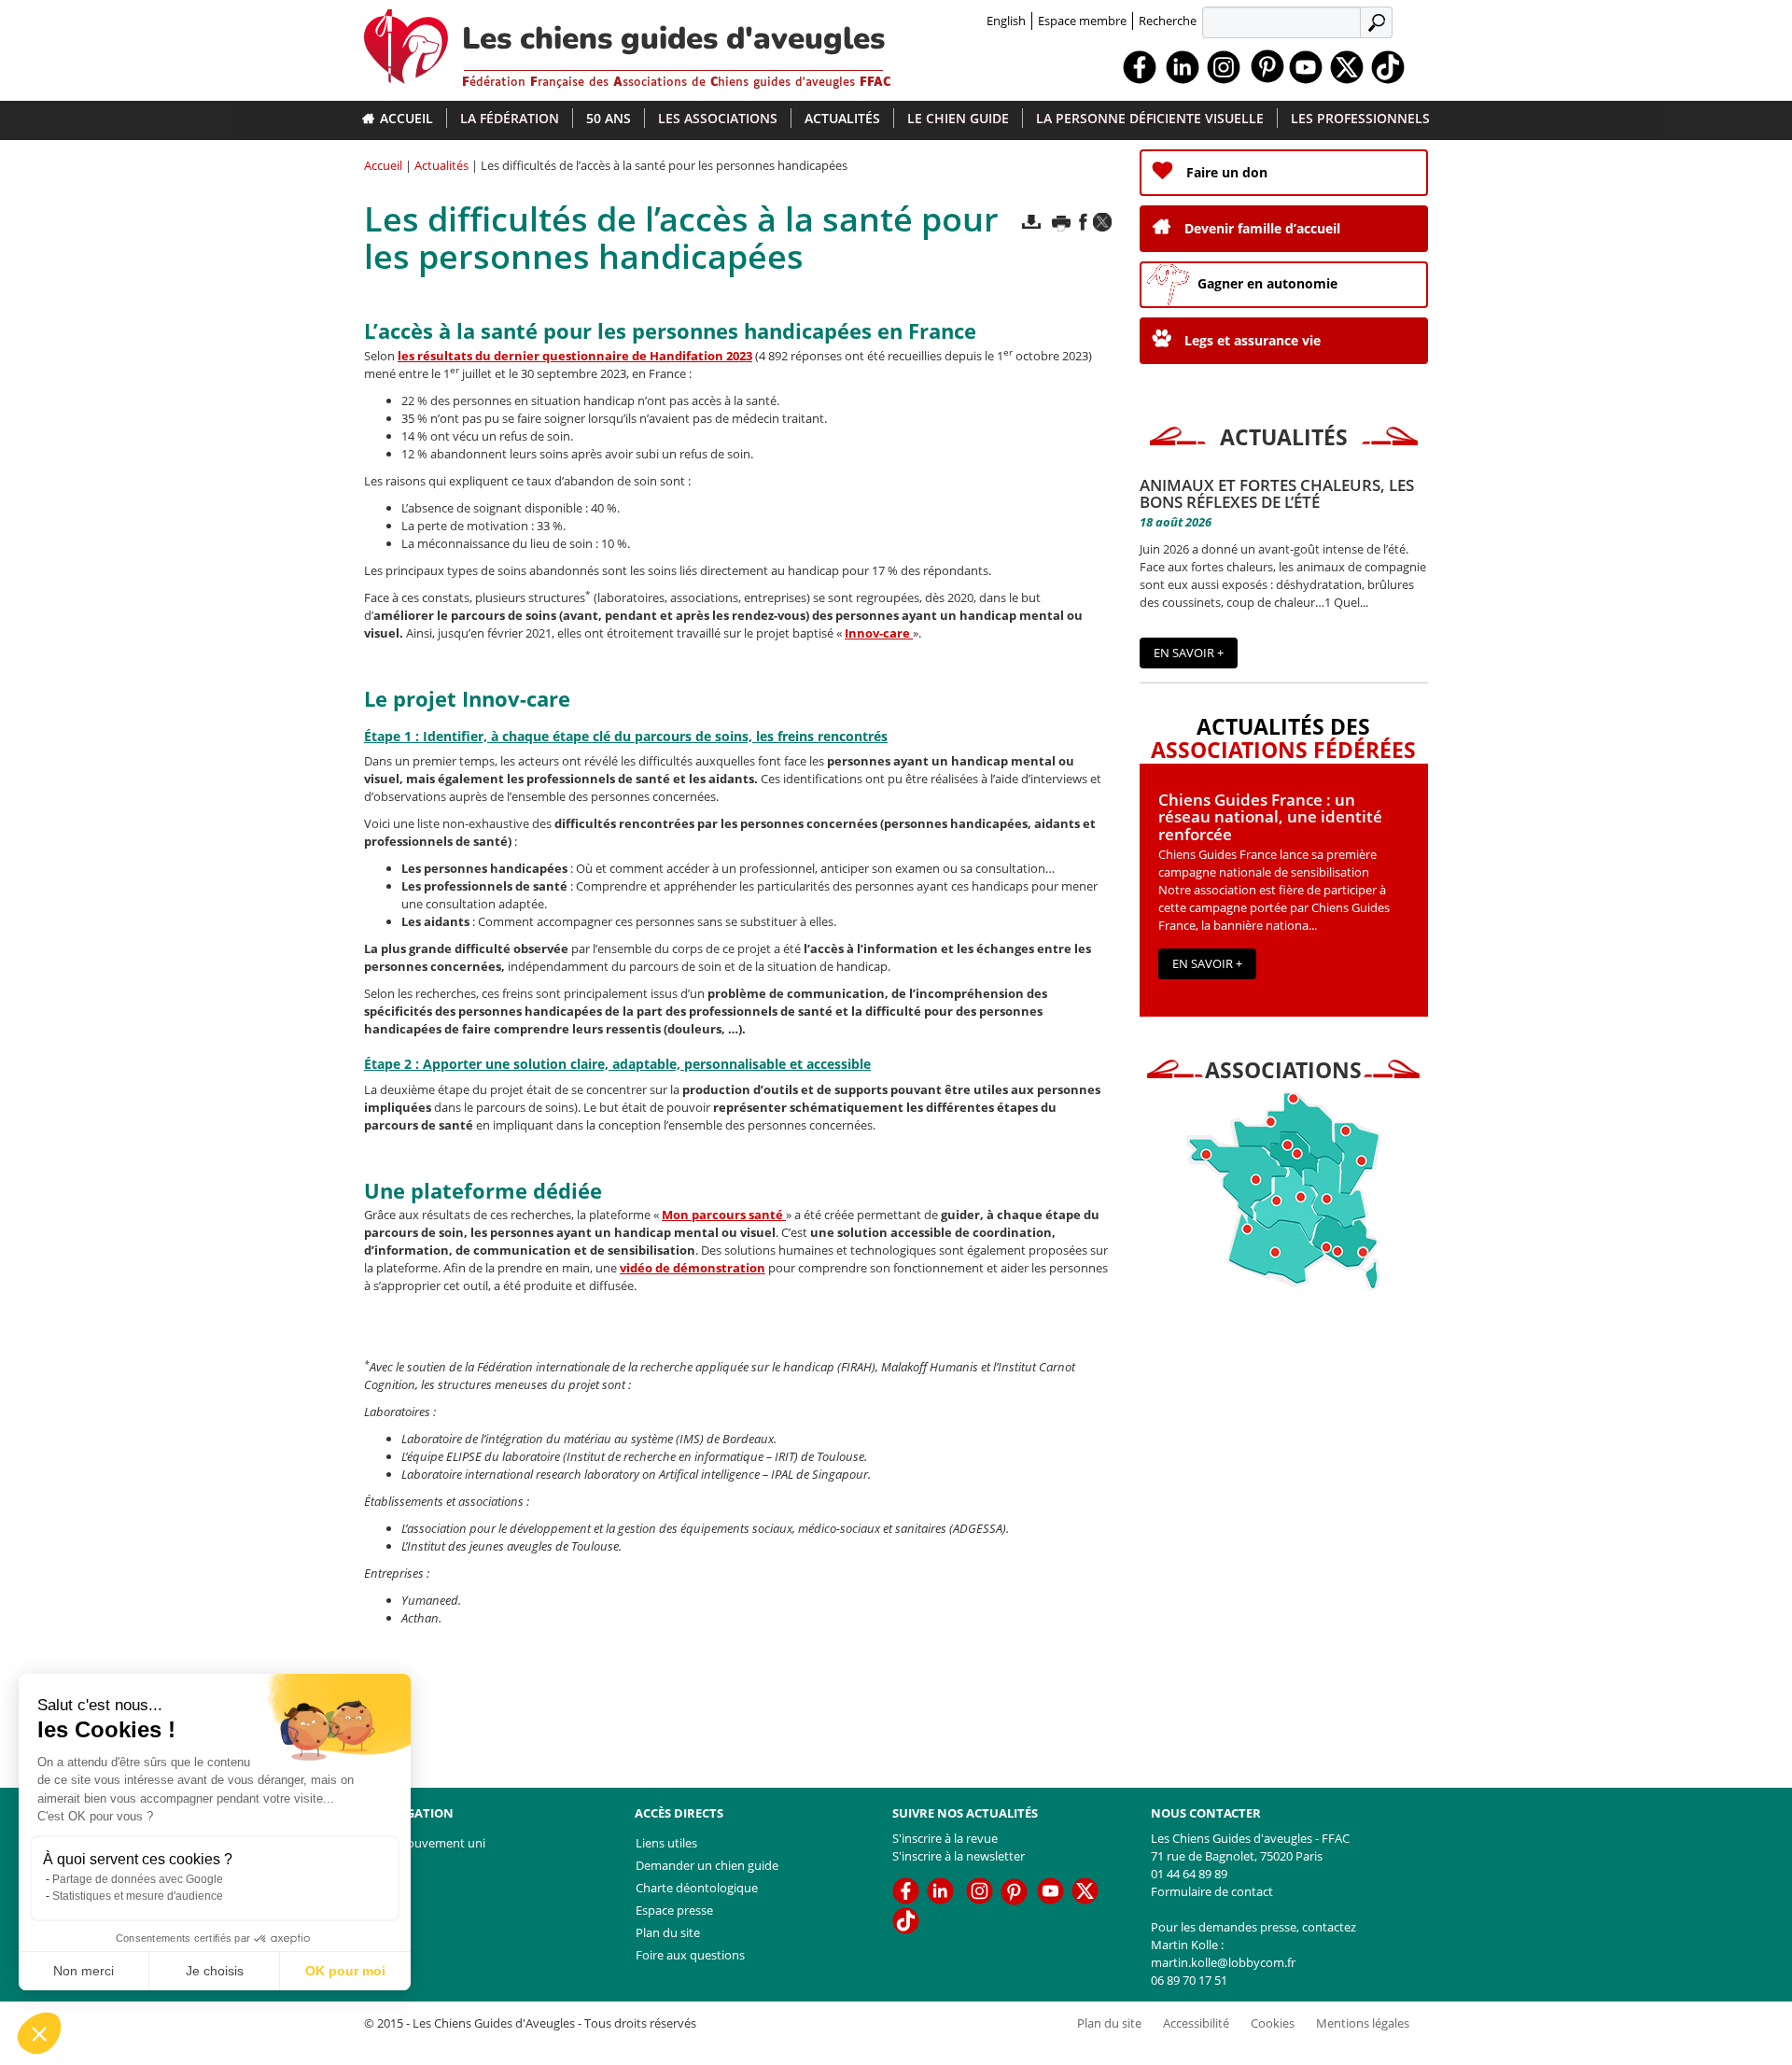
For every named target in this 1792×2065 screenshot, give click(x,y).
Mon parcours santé (724, 1215)
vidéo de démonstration (693, 1268)
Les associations (718, 118)
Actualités (842, 118)
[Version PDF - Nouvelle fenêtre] (1031, 222)
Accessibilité (1196, 2023)
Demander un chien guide (707, 1865)
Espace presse (674, 1910)
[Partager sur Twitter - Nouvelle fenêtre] (1102, 222)
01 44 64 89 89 (1189, 1874)
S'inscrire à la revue (945, 1838)
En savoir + (1189, 653)
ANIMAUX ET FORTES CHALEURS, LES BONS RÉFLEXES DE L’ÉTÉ (1277, 494)
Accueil (406, 118)
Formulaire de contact (1212, 1891)
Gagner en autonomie (1267, 283)
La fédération (510, 118)
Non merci (84, 1971)
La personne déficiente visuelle (1150, 118)
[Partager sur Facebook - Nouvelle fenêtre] (1083, 222)
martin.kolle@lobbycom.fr (1223, 1962)
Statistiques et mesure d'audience (138, 1896)
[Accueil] (413, 42)
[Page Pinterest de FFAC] (1267, 65)
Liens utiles (666, 1843)
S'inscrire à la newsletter (959, 1856)
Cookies (1273, 2023)
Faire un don (1227, 172)
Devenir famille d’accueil (1262, 228)
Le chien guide (958, 118)
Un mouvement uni (431, 1843)
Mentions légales (1363, 2023)
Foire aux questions (690, 1955)
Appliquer (1379, 21)
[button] (39, 2033)
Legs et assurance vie (1253, 340)
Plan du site (668, 1932)
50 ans (609, 118)
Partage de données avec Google (138, 1879)
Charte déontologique (697, 1888)
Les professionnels (1360, 118)
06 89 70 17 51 (1189, 1980)
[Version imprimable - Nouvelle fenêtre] (1061, 222)
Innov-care (879, 633)
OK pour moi (345, 1971)
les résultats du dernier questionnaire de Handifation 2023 (575, 356)
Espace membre (1082, 21)
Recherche (1168, 21)
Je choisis (215, 1971)
